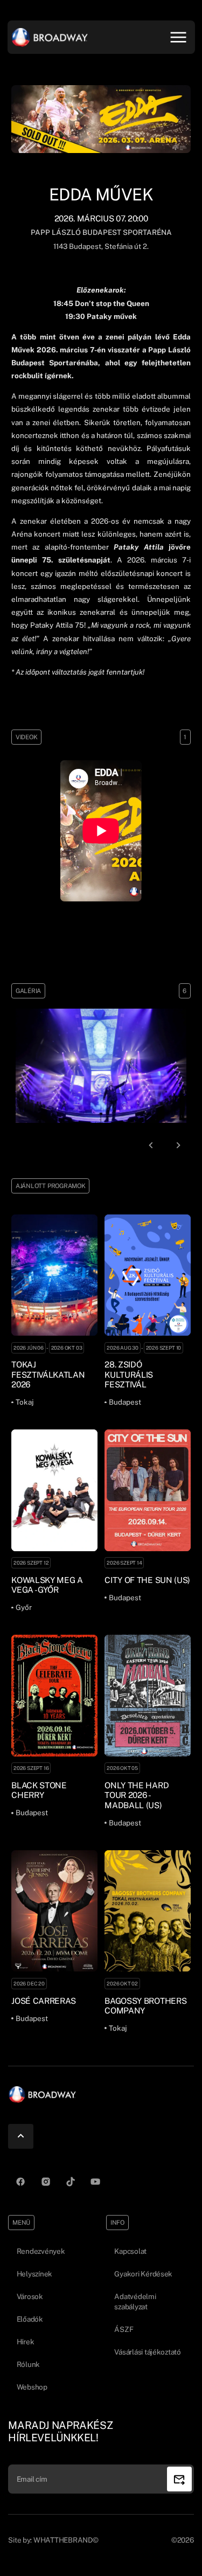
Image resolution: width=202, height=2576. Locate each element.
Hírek (26, 2342)
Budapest (84, 246)
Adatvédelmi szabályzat (135, 2301)
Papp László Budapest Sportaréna (101, 232)
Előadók (30, 2319)
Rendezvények (41, 2251)
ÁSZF (124, 2329)
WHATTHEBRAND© (66, 2540)
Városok (30, 2296)
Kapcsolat (130, 2251)
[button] (151, 1145)
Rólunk (28, 2364)
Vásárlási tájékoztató (147, 2352)
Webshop (32, 2387)
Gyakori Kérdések (143, 2274)
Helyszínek (34, 2274)
